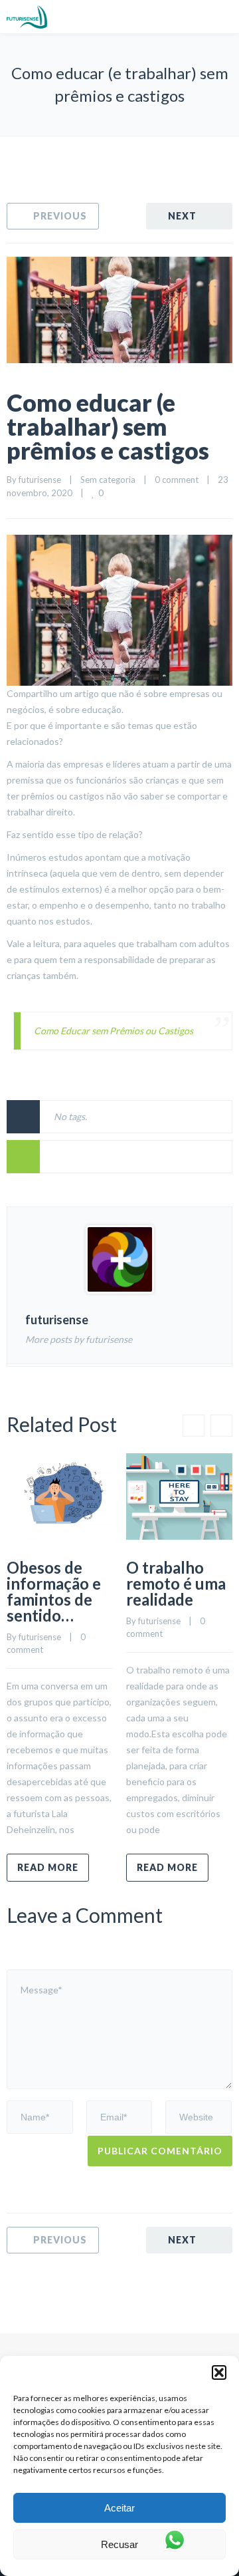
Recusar (119, 2544)
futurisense (40, 480)
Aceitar (119, 2508)
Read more (48, 1867)
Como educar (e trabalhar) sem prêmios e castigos (108, 426)
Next (182, 216)
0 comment (177, 480)
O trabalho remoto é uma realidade (176, 1583)
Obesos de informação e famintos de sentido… (54, 1591)
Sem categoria (108, 480)
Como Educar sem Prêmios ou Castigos (114, 1031)
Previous (60, 216)
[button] (219, 2372)
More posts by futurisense (79, 1339)
